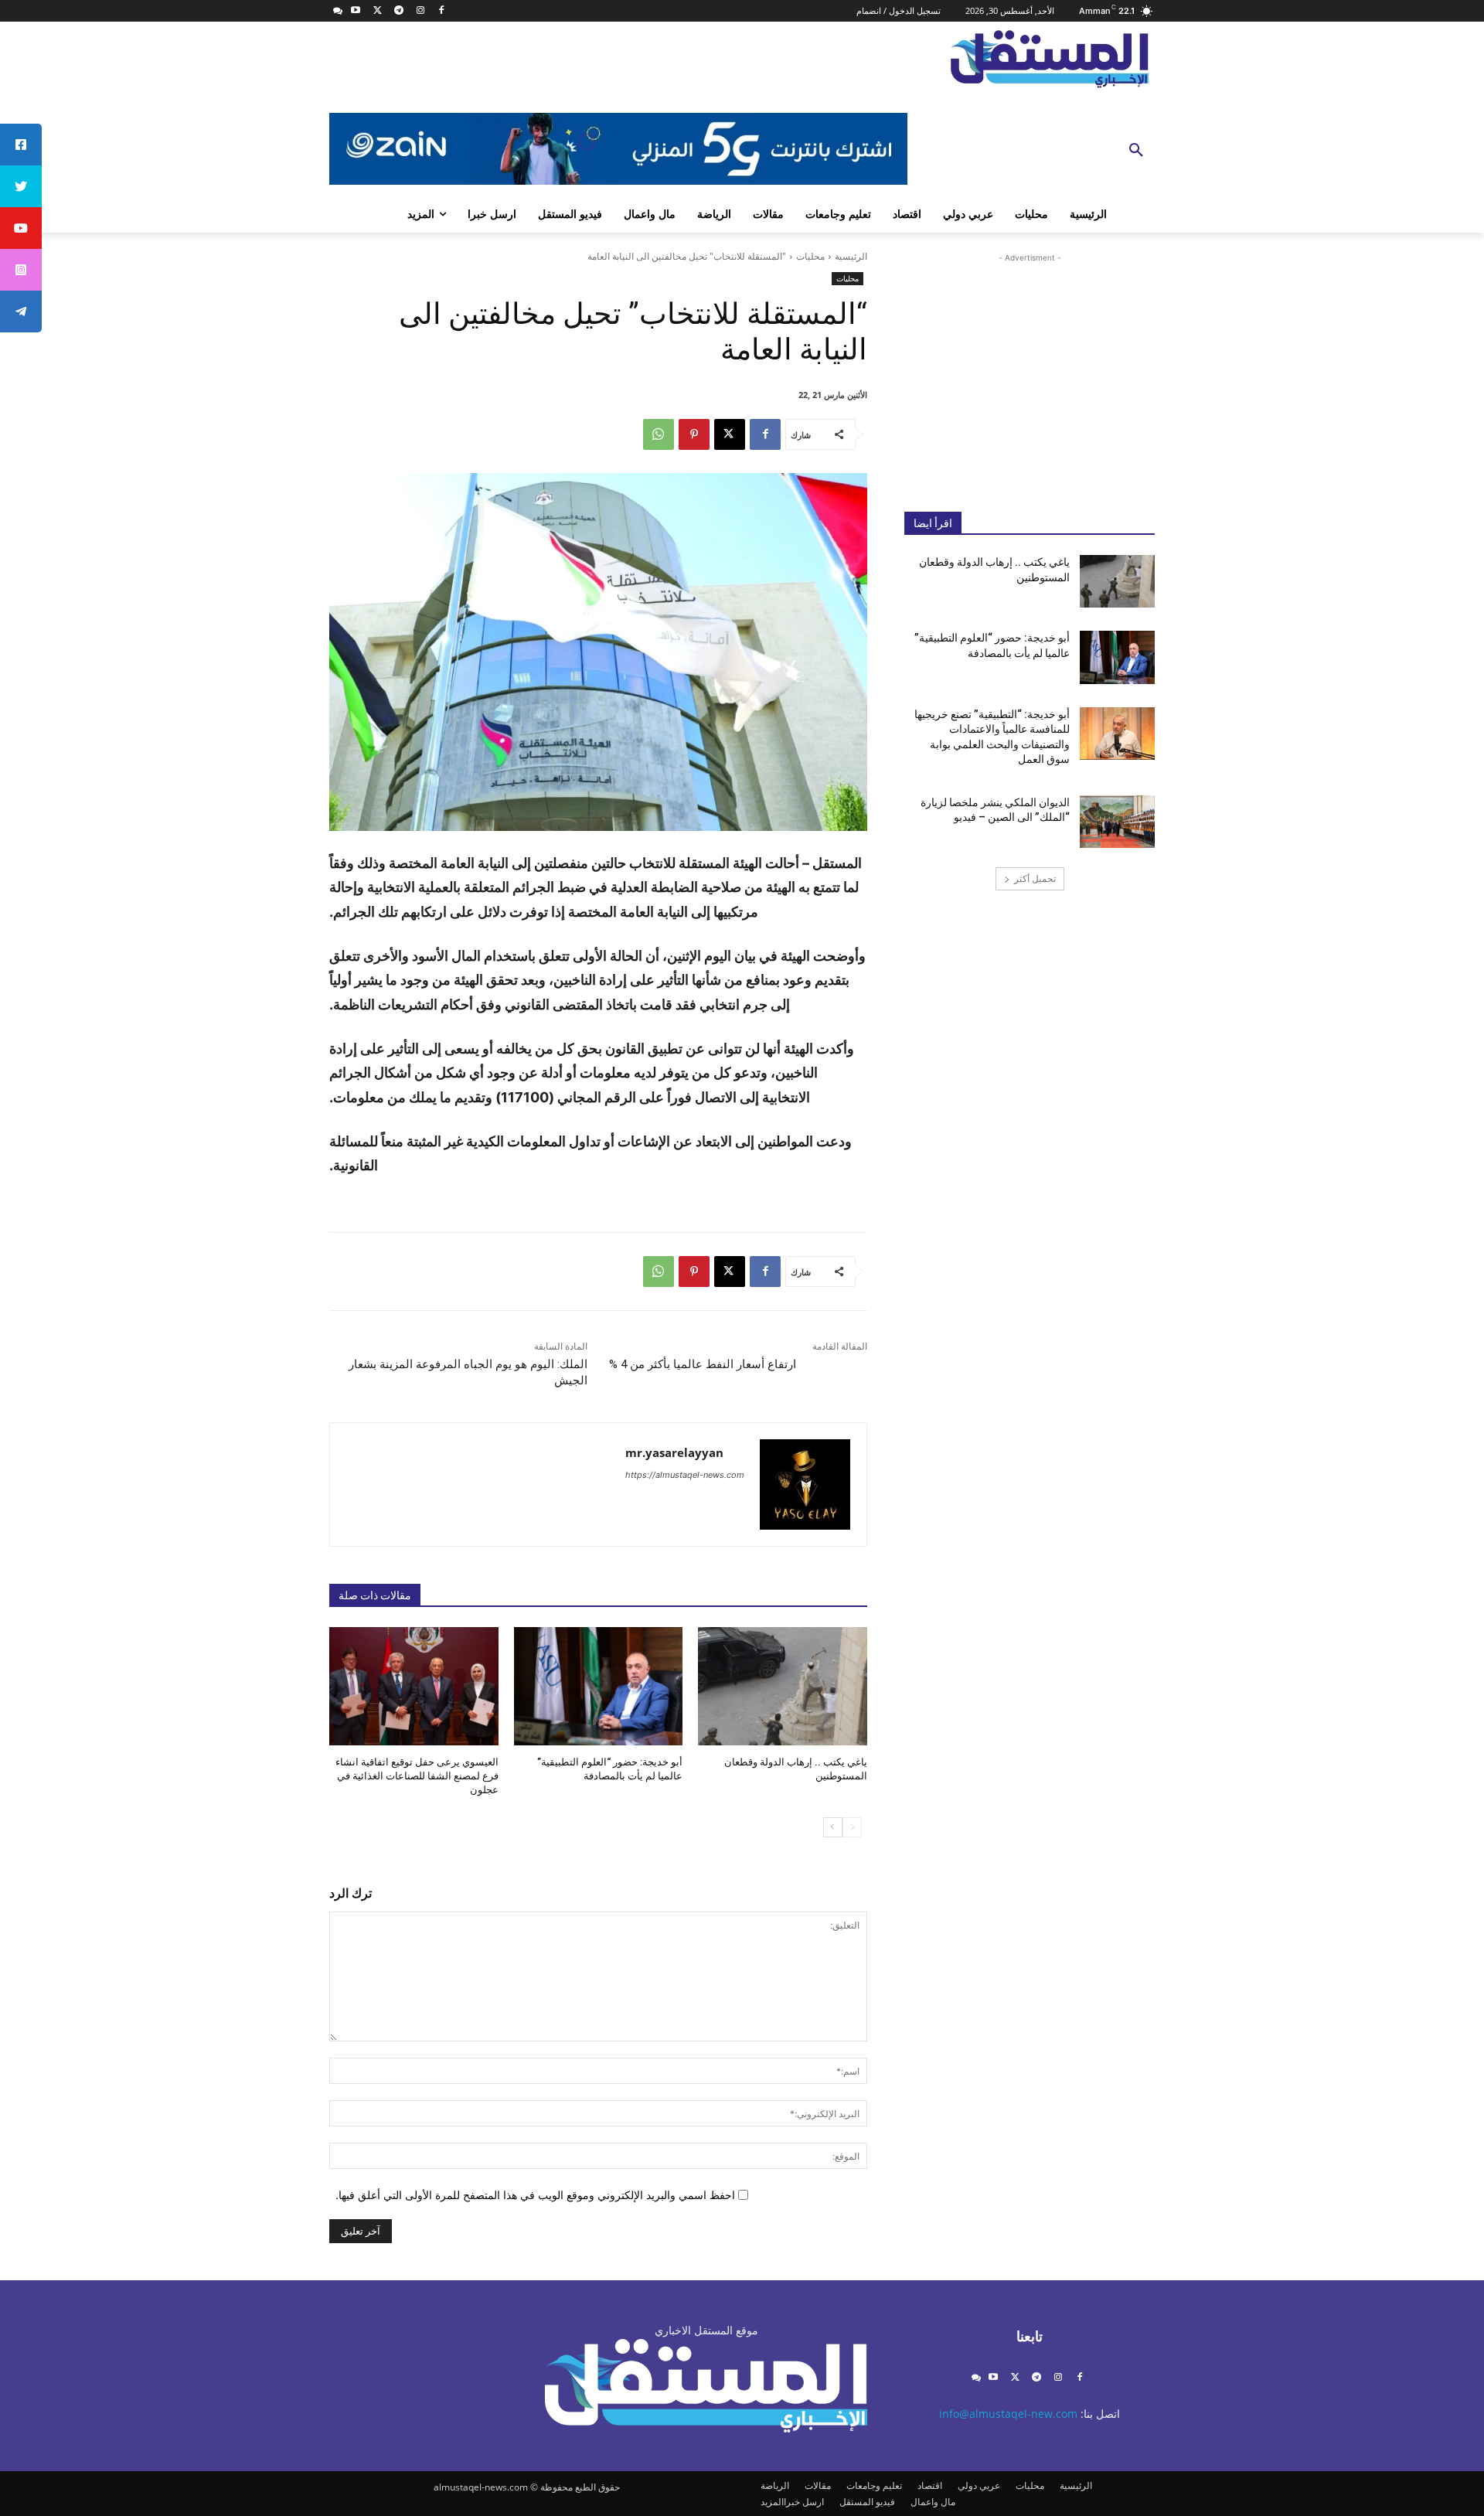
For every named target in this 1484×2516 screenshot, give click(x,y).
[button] (1136, 151)
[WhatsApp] (659, 434)
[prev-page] (852, 1827)
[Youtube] (356, 11)
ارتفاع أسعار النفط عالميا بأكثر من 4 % (703, 1364)
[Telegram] (398, 11)
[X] (378, 11)
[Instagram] (420, 11)
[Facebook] (442, 11)
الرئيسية (851, 256)
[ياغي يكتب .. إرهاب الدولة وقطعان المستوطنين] (783, 1686)
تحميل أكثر (1035, 878)
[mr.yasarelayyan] (805, 1484)
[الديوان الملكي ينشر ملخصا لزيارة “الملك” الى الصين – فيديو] (1117, 822)
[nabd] (338, 11)
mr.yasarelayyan (674, 1452)
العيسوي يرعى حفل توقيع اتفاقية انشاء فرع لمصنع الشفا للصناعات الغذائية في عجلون (417, 1776)
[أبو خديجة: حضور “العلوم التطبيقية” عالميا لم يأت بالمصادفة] (599, 1686)
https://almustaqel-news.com (685, 1475)
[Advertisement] (1030, 370)
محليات (810, 256)
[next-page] (833, 1827)
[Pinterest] (694, 434)
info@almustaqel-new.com (1008, 2414)
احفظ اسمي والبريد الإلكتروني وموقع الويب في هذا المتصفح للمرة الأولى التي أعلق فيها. (535, 2195)
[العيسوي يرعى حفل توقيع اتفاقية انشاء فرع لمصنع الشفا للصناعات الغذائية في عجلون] (414, 1686)
